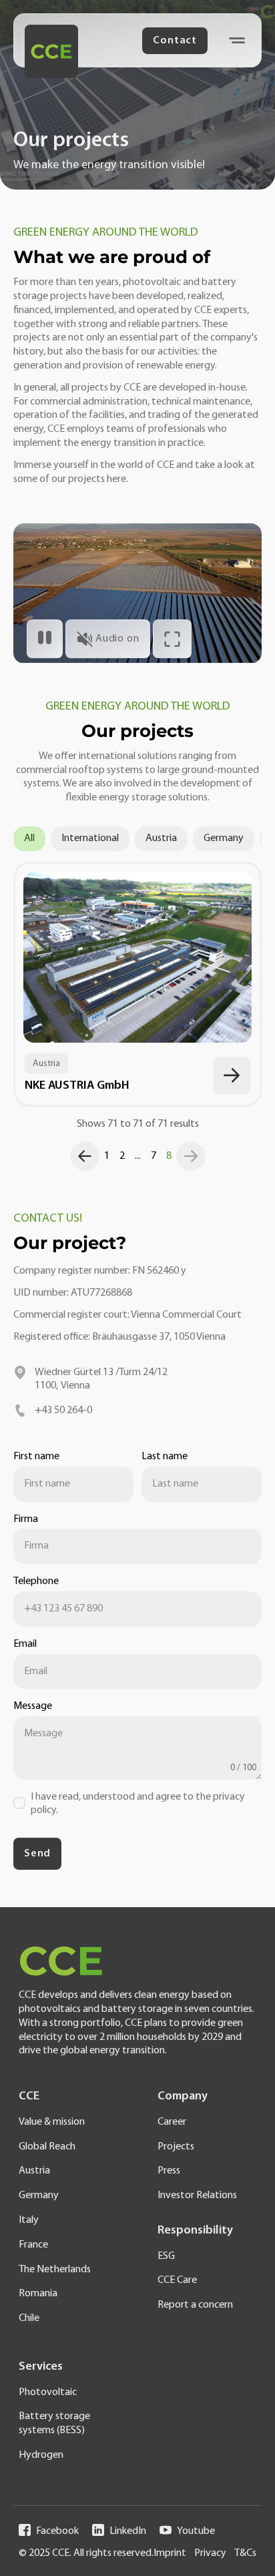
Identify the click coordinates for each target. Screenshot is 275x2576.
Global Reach (47, 2147)
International (90, 838)
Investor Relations (197, 2196)
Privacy (210, 2553)
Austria (161, 838)
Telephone (36, 1581)
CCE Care (177, 2280)
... (138, 1156)
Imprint (170, 2553)
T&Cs (245, 2553)
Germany (224, 838)
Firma (26, 1519)
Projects (176, 2147)
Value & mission (52, 2122)
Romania (38, 2294)
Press (169, 2171)
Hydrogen (41, 2455)
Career (172, 2122)
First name (36, 1457)
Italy (29, 2220)
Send (37, 1854)
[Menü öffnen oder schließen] (237, 40)
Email (25, 1644)
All (29, 838)
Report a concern (195, 2305)
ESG (166, 2256)
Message (33, 1706)
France (33, 2245)
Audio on (117, 639)
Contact (175, 41)
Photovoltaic (48, 2392)
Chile (29, 2318)
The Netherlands (55, 2270)
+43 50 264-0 (63, 1410)
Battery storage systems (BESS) (54, 2423)
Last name (165, 1457)
